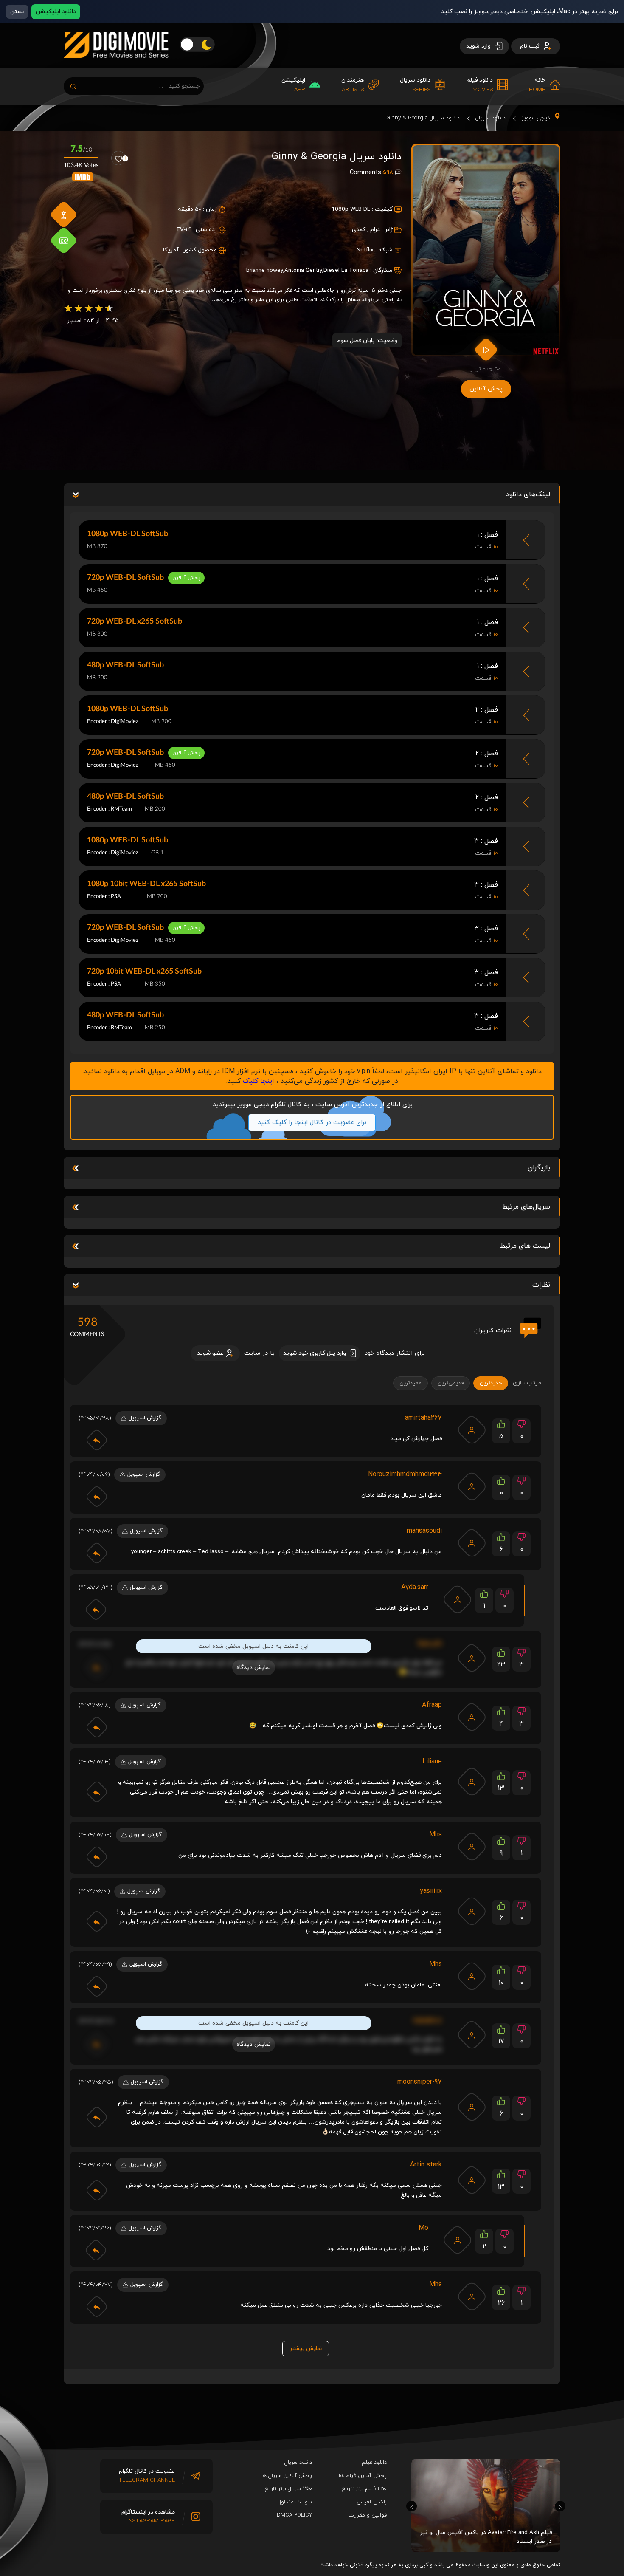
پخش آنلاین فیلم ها (363, 2476)
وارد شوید (479, 46)
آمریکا (171, 250)
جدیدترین (491, 1383)
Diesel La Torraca (346, 270)
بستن (17, 12)
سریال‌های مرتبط (526, 1207)
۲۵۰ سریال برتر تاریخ (288, 2489)
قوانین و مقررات (368, 2515)
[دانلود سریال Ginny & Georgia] (486, 250)
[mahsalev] (472, 1847)
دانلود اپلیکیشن (56, 12)
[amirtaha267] (472, 1430)
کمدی (359, 230)
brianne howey (265, 270)
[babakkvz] (472, 2035)
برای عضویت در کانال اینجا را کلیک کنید (312, 1123)
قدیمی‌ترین (451, 1383)
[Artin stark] (472, 2180)
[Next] (560, 2506)
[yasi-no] (472, 1911)
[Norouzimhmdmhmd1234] (472, 1486)
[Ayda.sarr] (458, 1599)
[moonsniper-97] (472, 2107)
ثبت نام (531, 46)
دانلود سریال (490, 118)
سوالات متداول (295, 2502)
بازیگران (539, 1168)
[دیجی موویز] (116, 65)
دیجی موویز (536, 118)
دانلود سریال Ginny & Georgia (423, 118)
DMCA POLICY (294, 2515)
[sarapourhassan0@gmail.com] (472, 1658)
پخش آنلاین (486, 389)
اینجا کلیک (259, 1081)
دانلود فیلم (374, 2463)
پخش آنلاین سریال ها (287, 2476)
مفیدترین (410, 1383)
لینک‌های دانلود (528, 494)
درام (375, 230)
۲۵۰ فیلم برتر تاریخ (364, 2489)
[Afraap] (472, 1717)
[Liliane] (472, 1782)
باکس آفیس (372, 2502)
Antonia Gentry (303, 270)
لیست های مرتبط (525, 1246)
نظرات (541, 1285)
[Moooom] (458, 2240)
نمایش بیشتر (306, 2349)
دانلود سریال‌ (298, 2463)
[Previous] (412, 2506)
